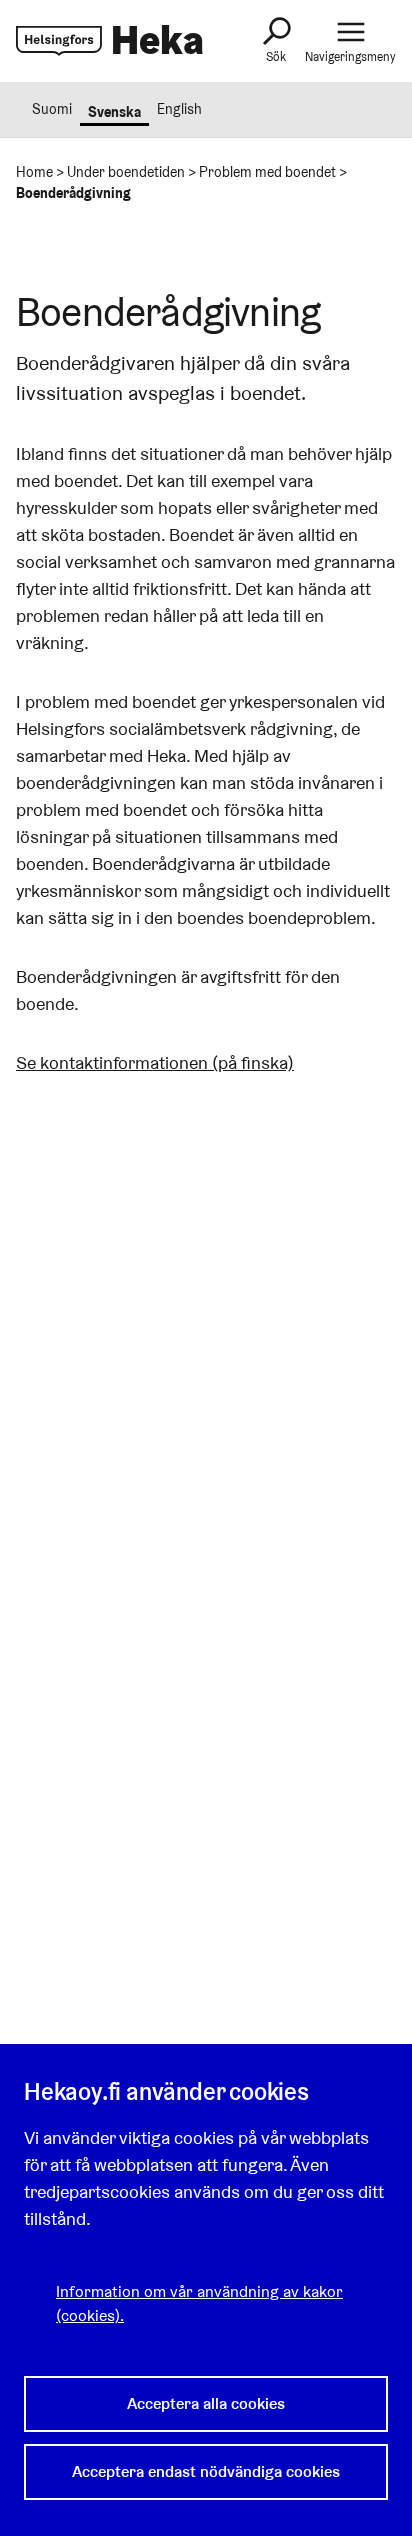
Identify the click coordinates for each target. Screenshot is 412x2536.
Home (34, 172)
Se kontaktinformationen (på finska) (155, 1062)
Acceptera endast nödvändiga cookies (206, 2471)
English (179, 109)
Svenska (114, 112)
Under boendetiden (126, 172)
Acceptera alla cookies (206, 2403)
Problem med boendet (267, 172)
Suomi (52, 109)
